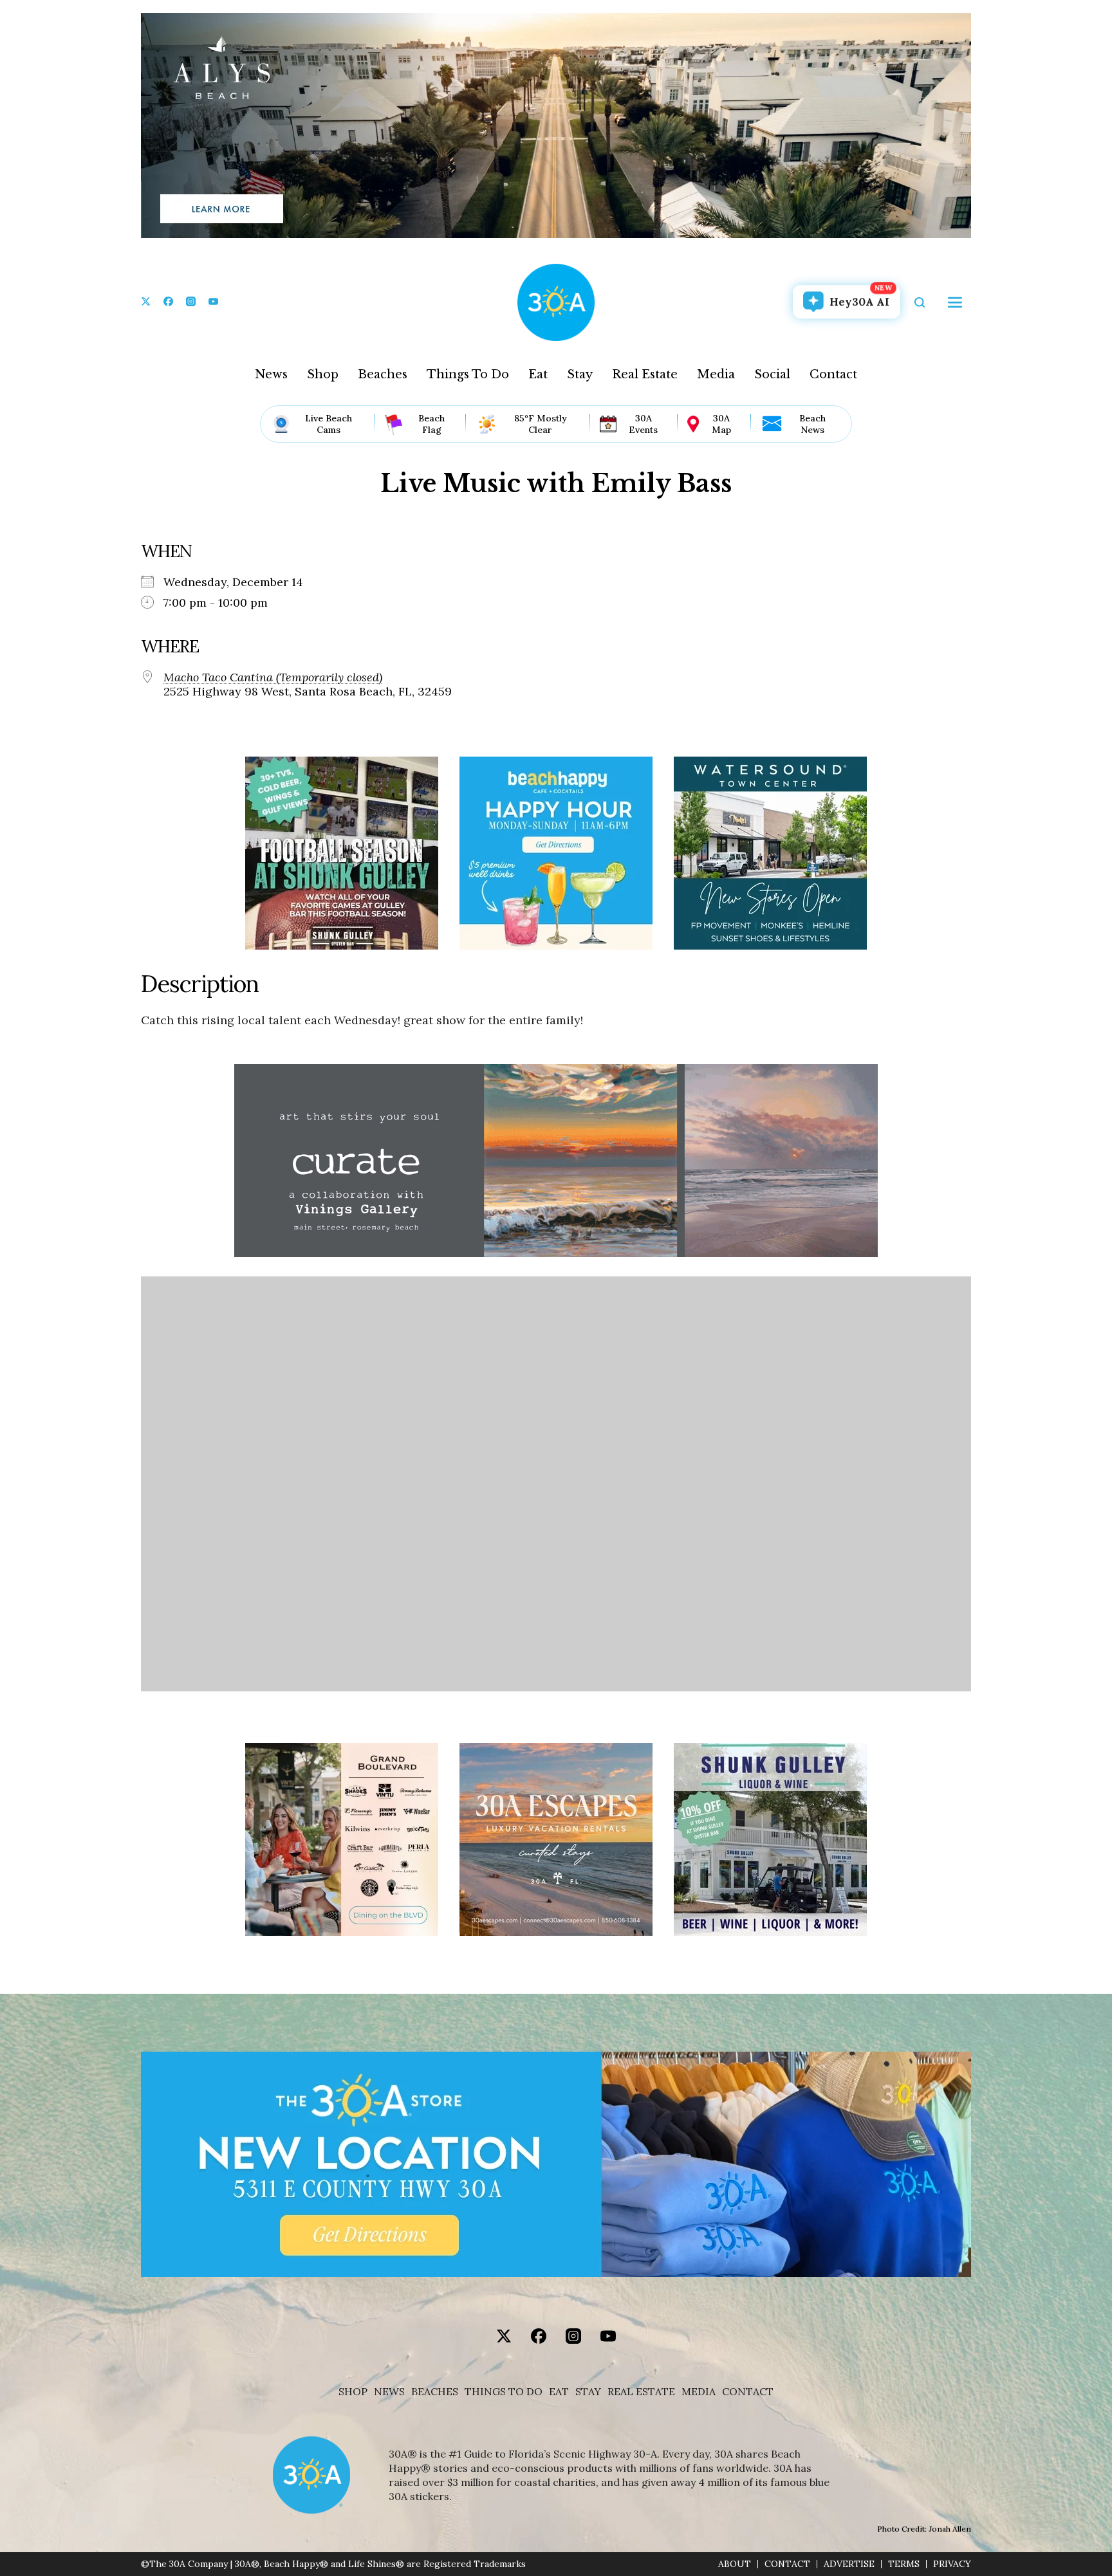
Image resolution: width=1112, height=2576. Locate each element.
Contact (833, 374)
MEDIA (699, 2392)
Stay (580, 374)
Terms (904, 2564)
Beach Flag (431, 424)
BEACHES (435, 2392)
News (271, 374)
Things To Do (468, 374)
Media (716, 374)
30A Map (721, 424)
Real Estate (645, 374)
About (735, 2564)
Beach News (812, 424)
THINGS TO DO (504, 2392)
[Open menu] (955, 302)
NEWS (389, 2392)
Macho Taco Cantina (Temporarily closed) (273, 677)
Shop (323, 374)
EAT (559, 2392)
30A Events (643, 424)
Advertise (849, 2564)
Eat (538, 374)
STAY (588, 2392)
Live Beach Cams (329, 424)
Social (772, 374)
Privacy (952, 2564)
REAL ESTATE (641, 2392)
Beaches (383, 374)
